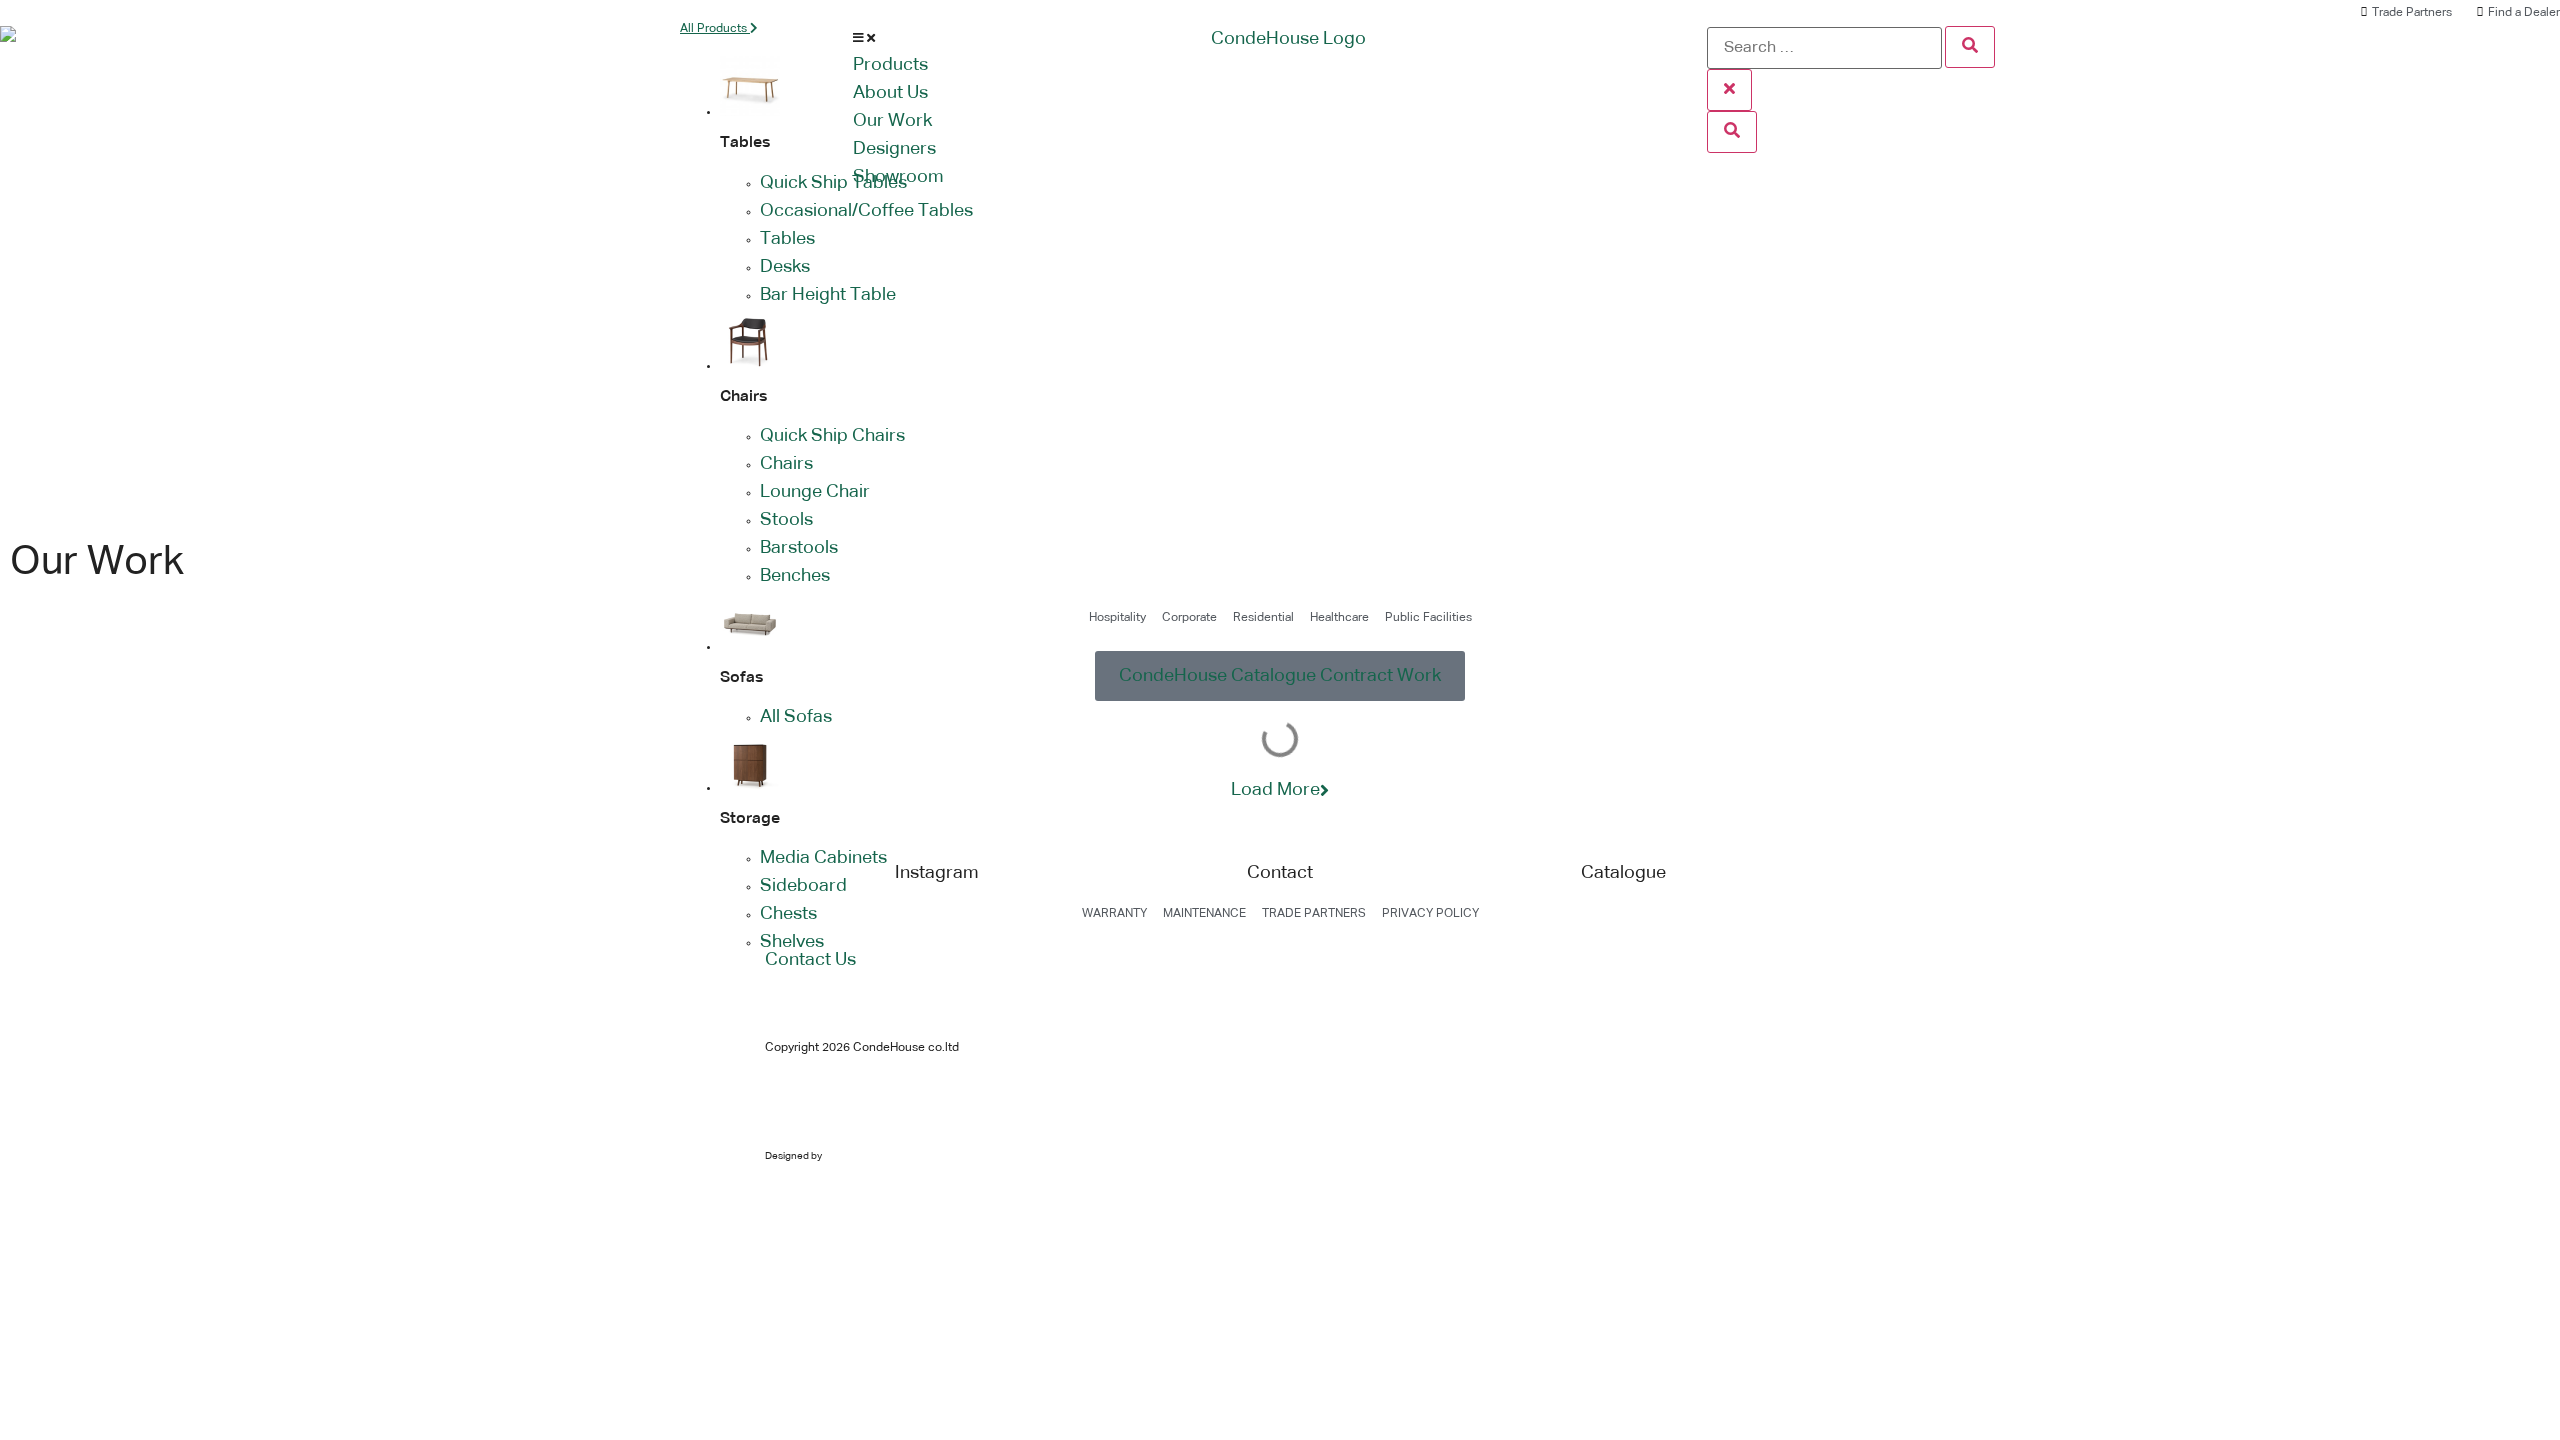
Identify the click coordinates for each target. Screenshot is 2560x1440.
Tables (787, 239)
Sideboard (803, 886)
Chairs (786, 464)
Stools (786, 520)
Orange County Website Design (895, 1156)
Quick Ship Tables (833, 183)
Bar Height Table (828, 295)
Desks (785, 267)
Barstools (799, 548)
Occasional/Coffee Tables (866, 211)
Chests (788, 914)
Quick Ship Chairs (832, 436)
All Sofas (796, 717)
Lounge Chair (815, 492)
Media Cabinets (823, 858)
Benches (795, 576)
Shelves (792, 942)
